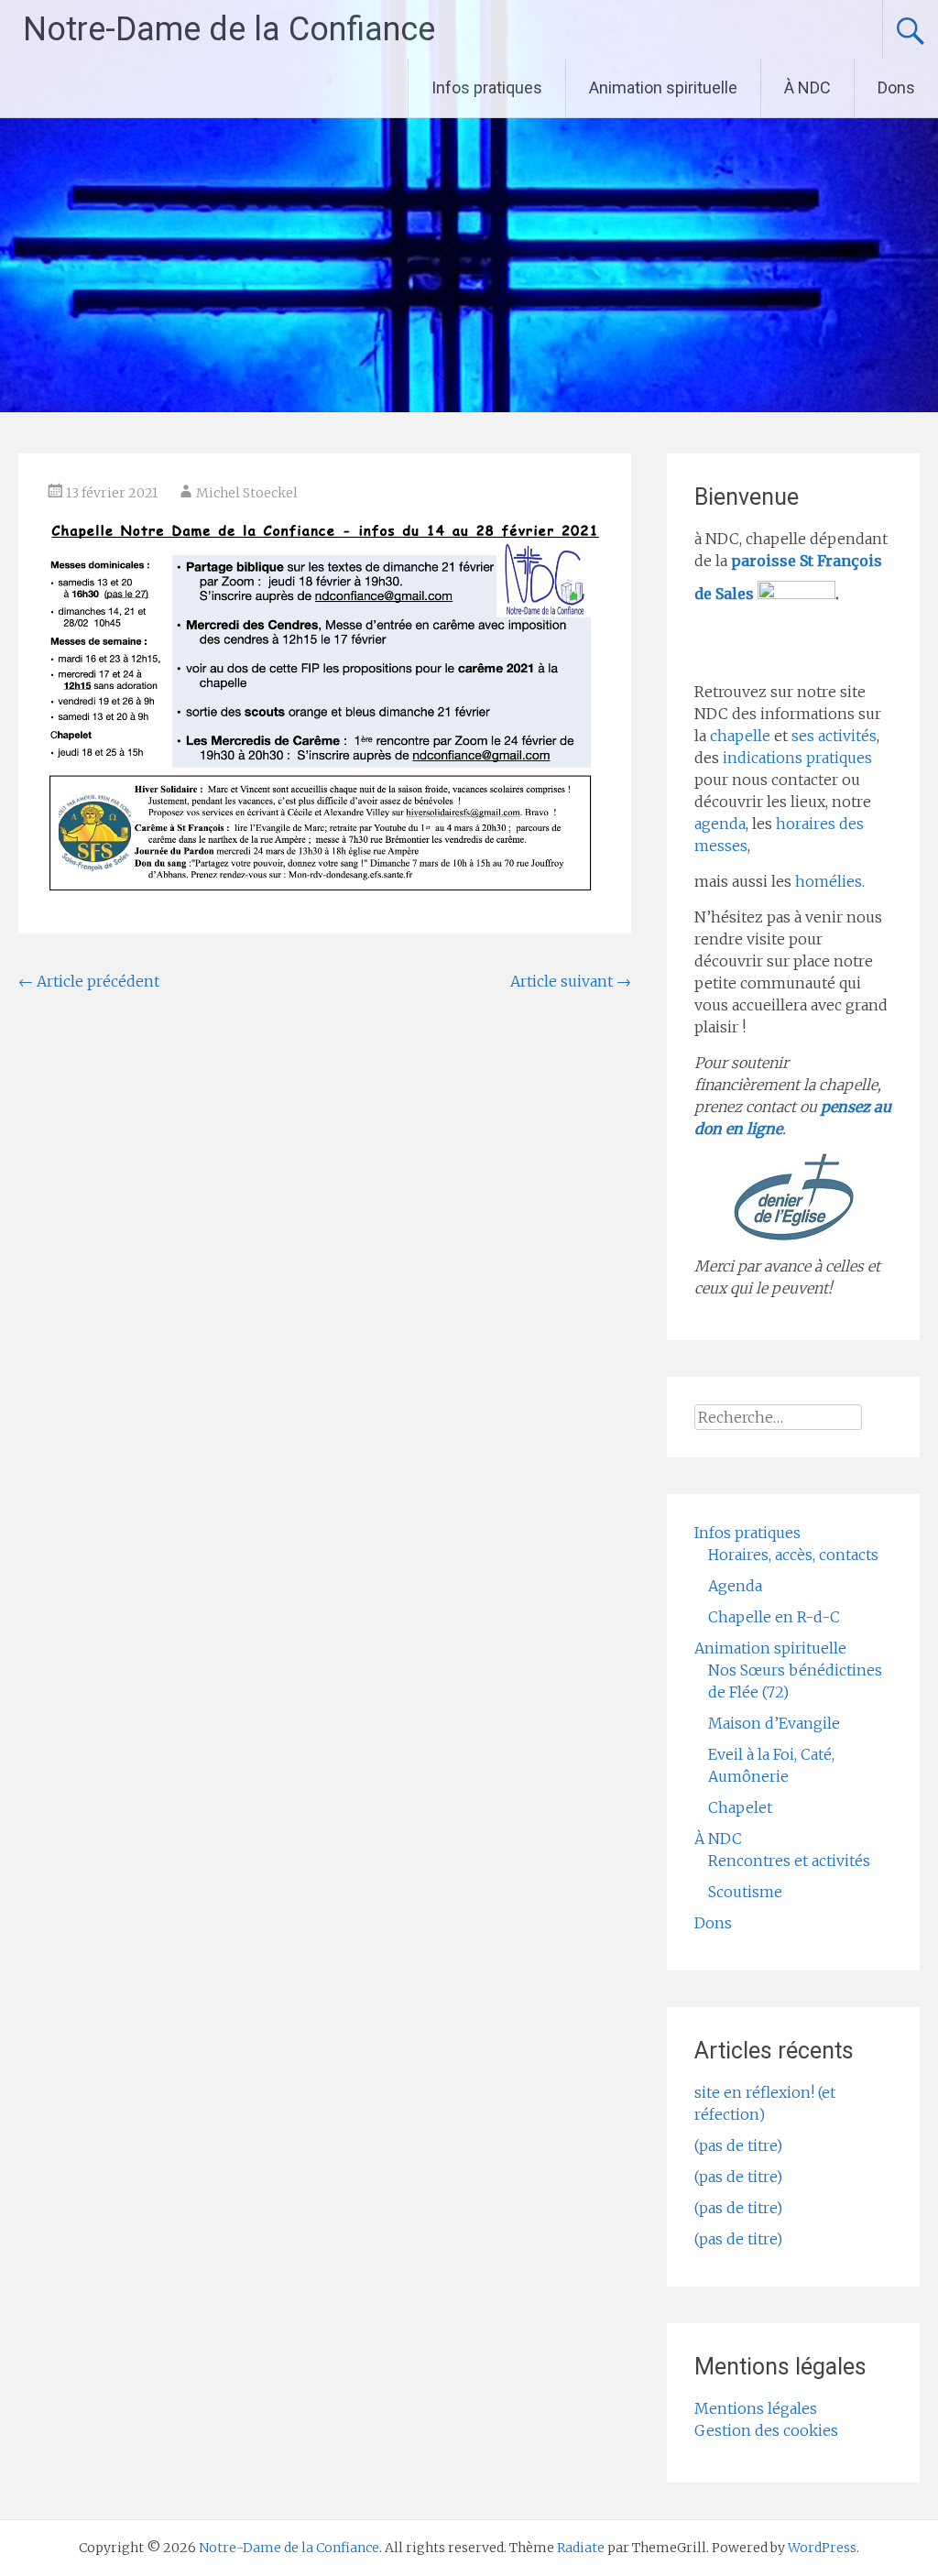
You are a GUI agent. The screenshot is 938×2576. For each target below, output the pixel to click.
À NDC (807, 87)
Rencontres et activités (789, 1861)
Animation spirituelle (663, 87)
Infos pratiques (487, 87)
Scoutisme (745, 1892)
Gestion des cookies (766, 2430)
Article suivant (571, 981)
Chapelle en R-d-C (774, 1617)
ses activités (834, 736)
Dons (896, 87)
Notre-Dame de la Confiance (229, 29)
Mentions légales (756, 2408)
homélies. (830, 881)
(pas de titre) (738, 2145)
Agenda (735, 1586)
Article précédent (89, 981)
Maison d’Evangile (774, 1723)
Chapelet (740, 1807)
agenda (720, 824)
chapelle (740, 736)
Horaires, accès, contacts (793, 1555)
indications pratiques (797, 758)
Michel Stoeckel (247, 493)
